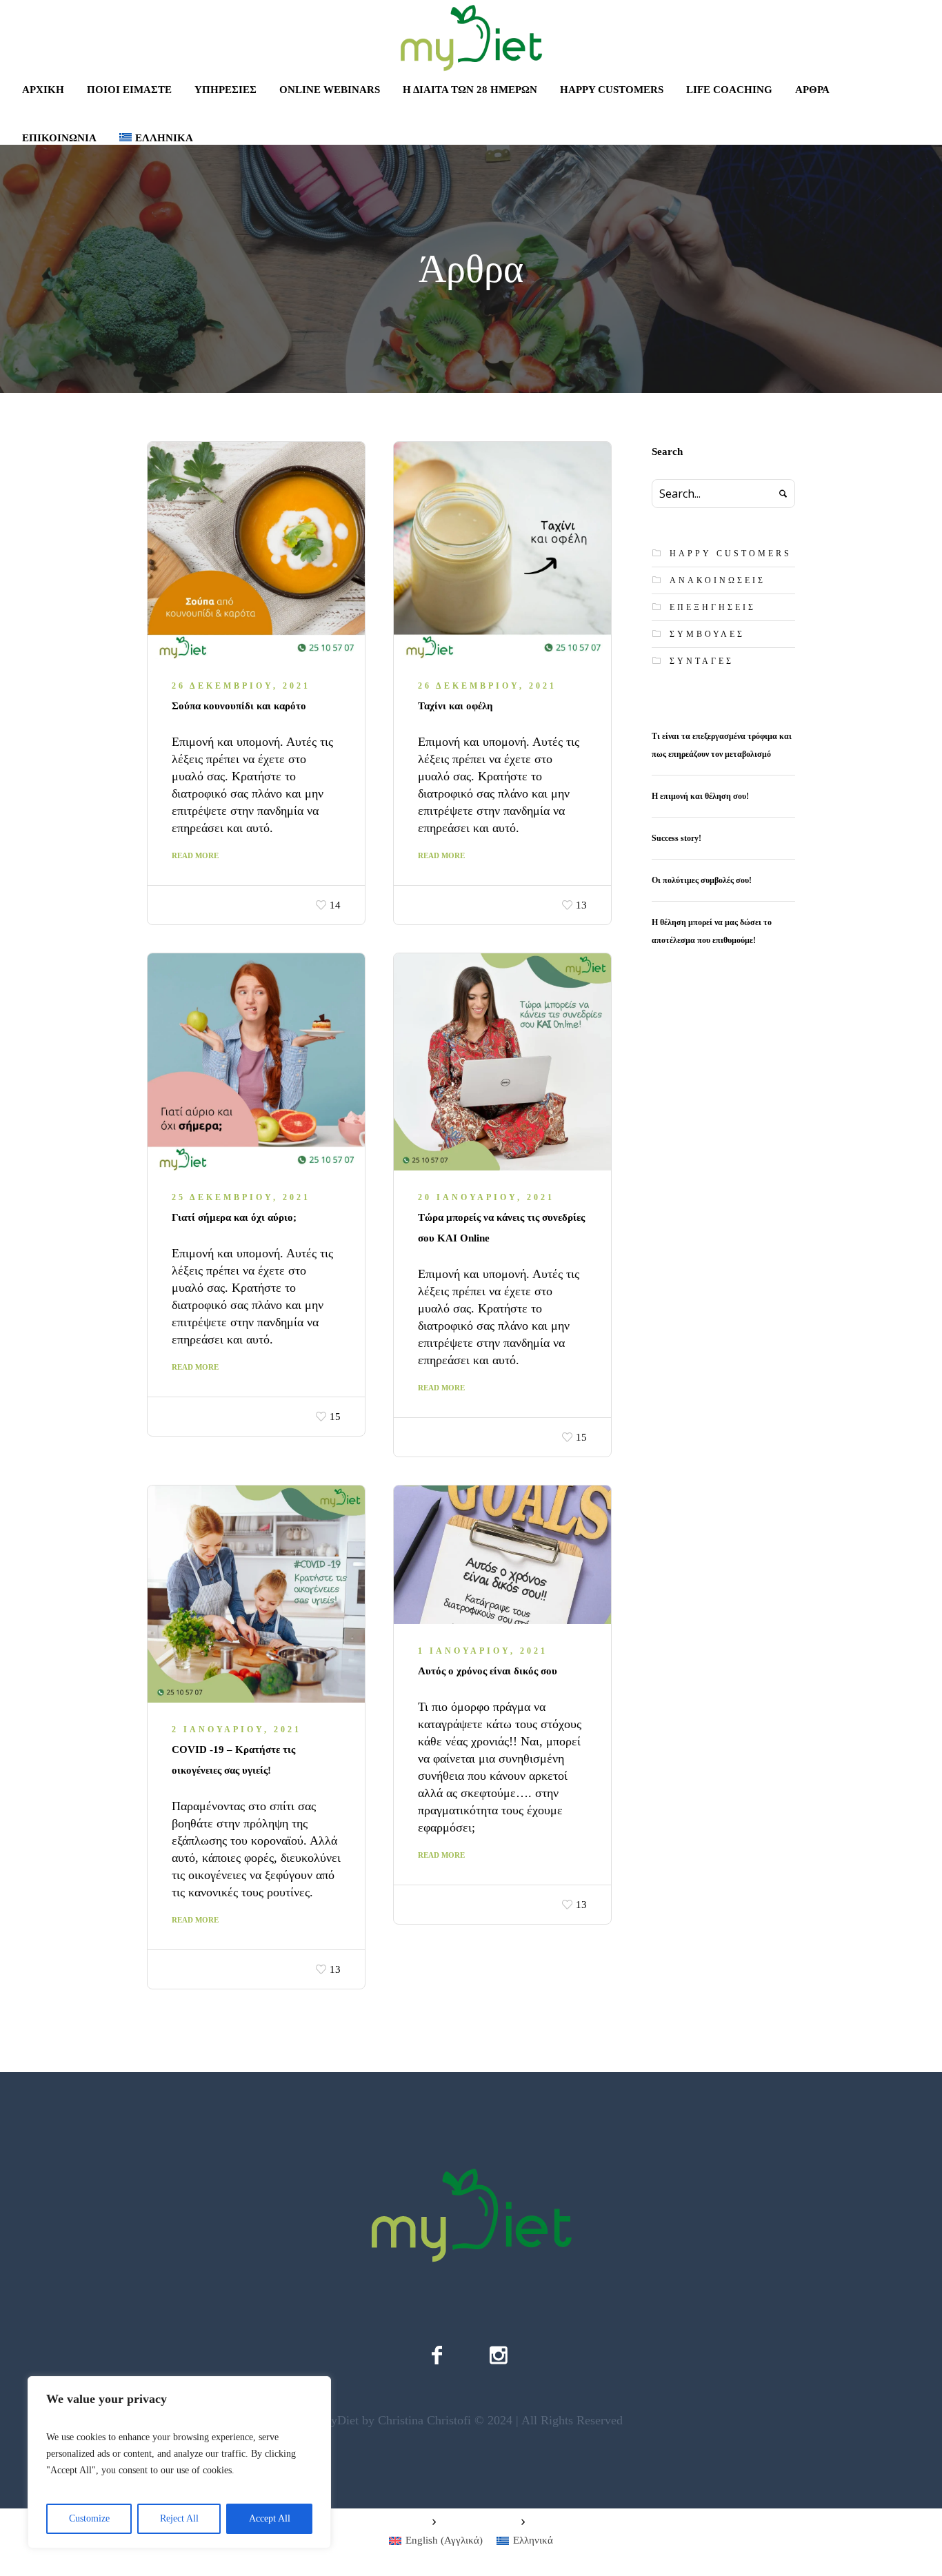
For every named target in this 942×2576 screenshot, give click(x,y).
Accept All (270, 2518)
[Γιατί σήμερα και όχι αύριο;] (256, 1062)
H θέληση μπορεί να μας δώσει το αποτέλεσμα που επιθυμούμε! (712, 931)
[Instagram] (499, 2355)
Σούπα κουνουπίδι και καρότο (239, 706)
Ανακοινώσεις (718, 580)
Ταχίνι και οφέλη (455, 706)
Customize (89, 2518)
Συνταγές (702, 661)
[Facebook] (437, 2355)
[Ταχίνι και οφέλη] (502, 550)
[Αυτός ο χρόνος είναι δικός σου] (502, 1555)
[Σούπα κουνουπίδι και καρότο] (256, 550)
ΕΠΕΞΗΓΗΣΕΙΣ (713, 607)
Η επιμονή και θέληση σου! (700, 796)
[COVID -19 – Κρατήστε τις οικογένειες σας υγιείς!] (256, 1594)
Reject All (179, 2518)
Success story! (678, 838)
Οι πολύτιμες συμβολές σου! (702, 880)
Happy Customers (731, 554)
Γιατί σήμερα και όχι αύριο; (234, 1217)
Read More (195, 855)
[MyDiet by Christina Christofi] (471, 2215)
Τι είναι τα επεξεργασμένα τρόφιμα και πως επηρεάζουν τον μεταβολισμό (722, 745)
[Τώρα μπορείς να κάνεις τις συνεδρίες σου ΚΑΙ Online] (502, 1062)
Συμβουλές (707, 634)
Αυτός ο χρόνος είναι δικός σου (488, 1671)
